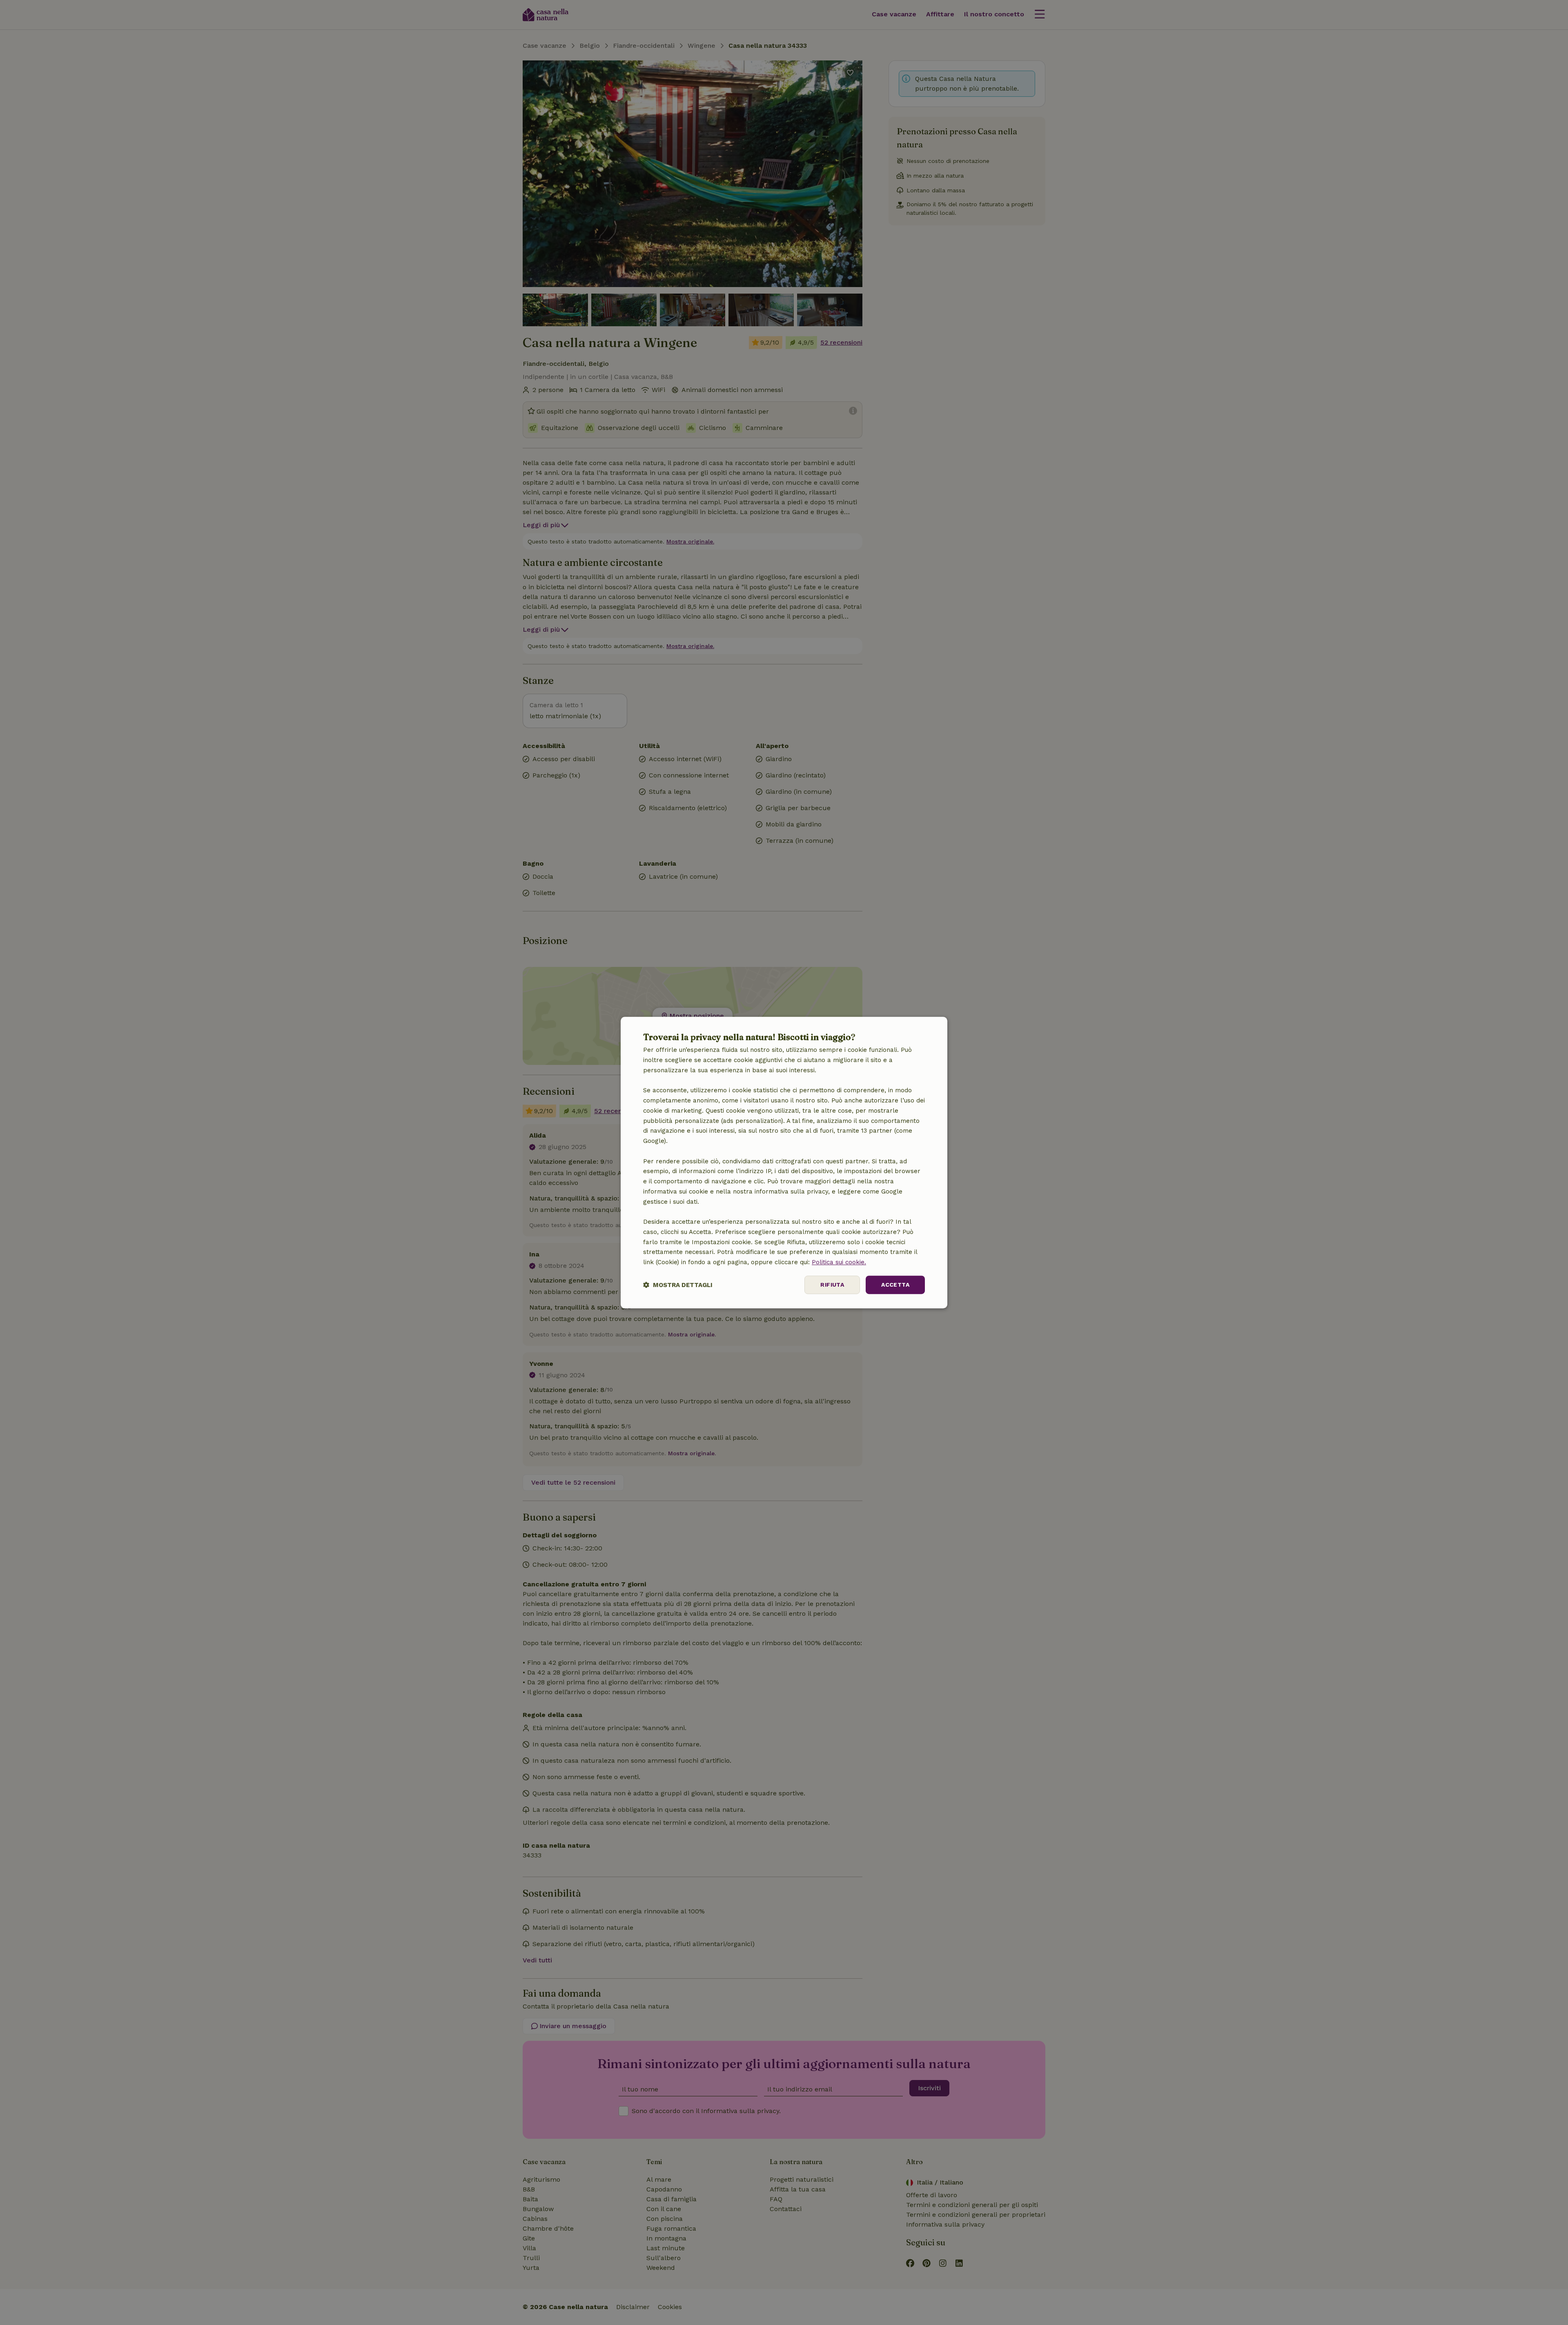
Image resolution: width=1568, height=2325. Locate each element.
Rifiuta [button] (832, 1285)
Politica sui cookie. (839, 1262)
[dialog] (784, 1162)
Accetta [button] (895, 1285)
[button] (678, 1285)
